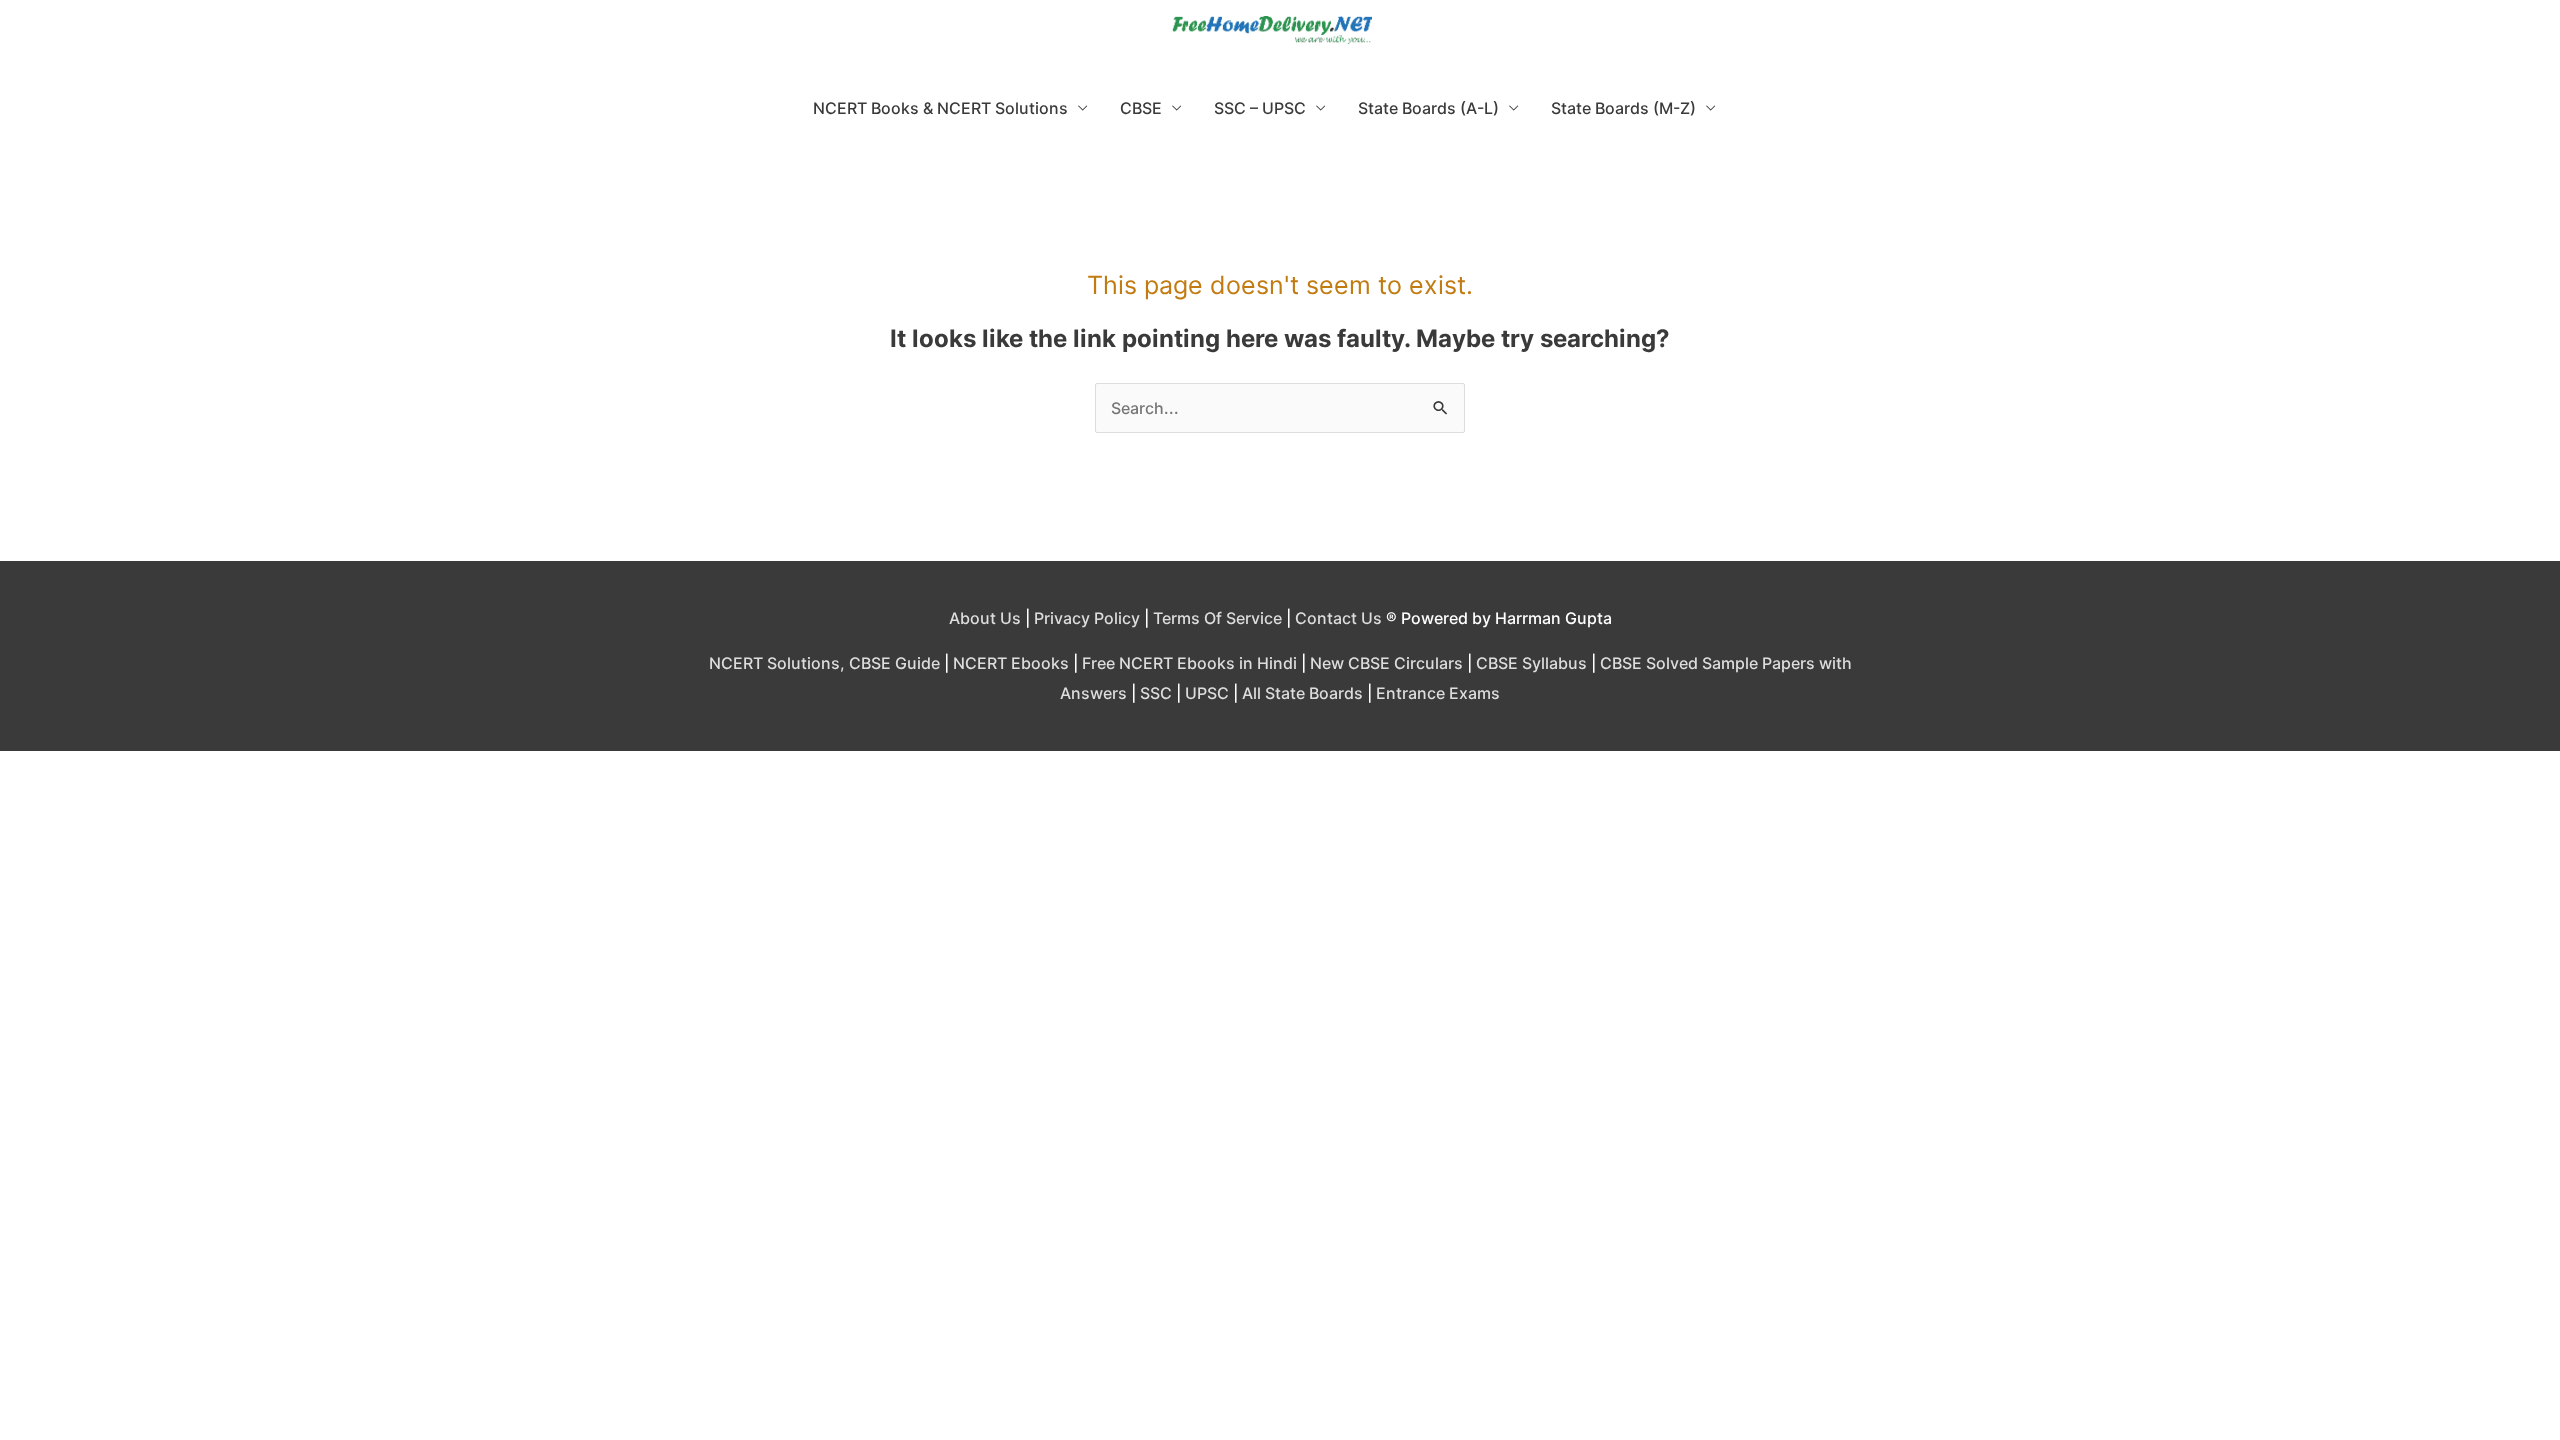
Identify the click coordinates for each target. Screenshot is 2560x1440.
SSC (1156, 693)
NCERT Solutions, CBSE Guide (824, 663)
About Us (985, 618)
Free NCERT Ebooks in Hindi (1189, 663)
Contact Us (1338, 618)
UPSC (1207, 693)
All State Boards (1302, 693)
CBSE (1141, 108)
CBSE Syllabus (1531, 663)
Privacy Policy (1087, 618)
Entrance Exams (1438, 693)
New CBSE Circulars (1386, 663)
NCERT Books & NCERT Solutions (940, 108)
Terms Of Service (1217, 618)
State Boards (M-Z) (1623, 108)
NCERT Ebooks (1011, 663)
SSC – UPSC (1260, 108)
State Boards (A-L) (1428, 108)
